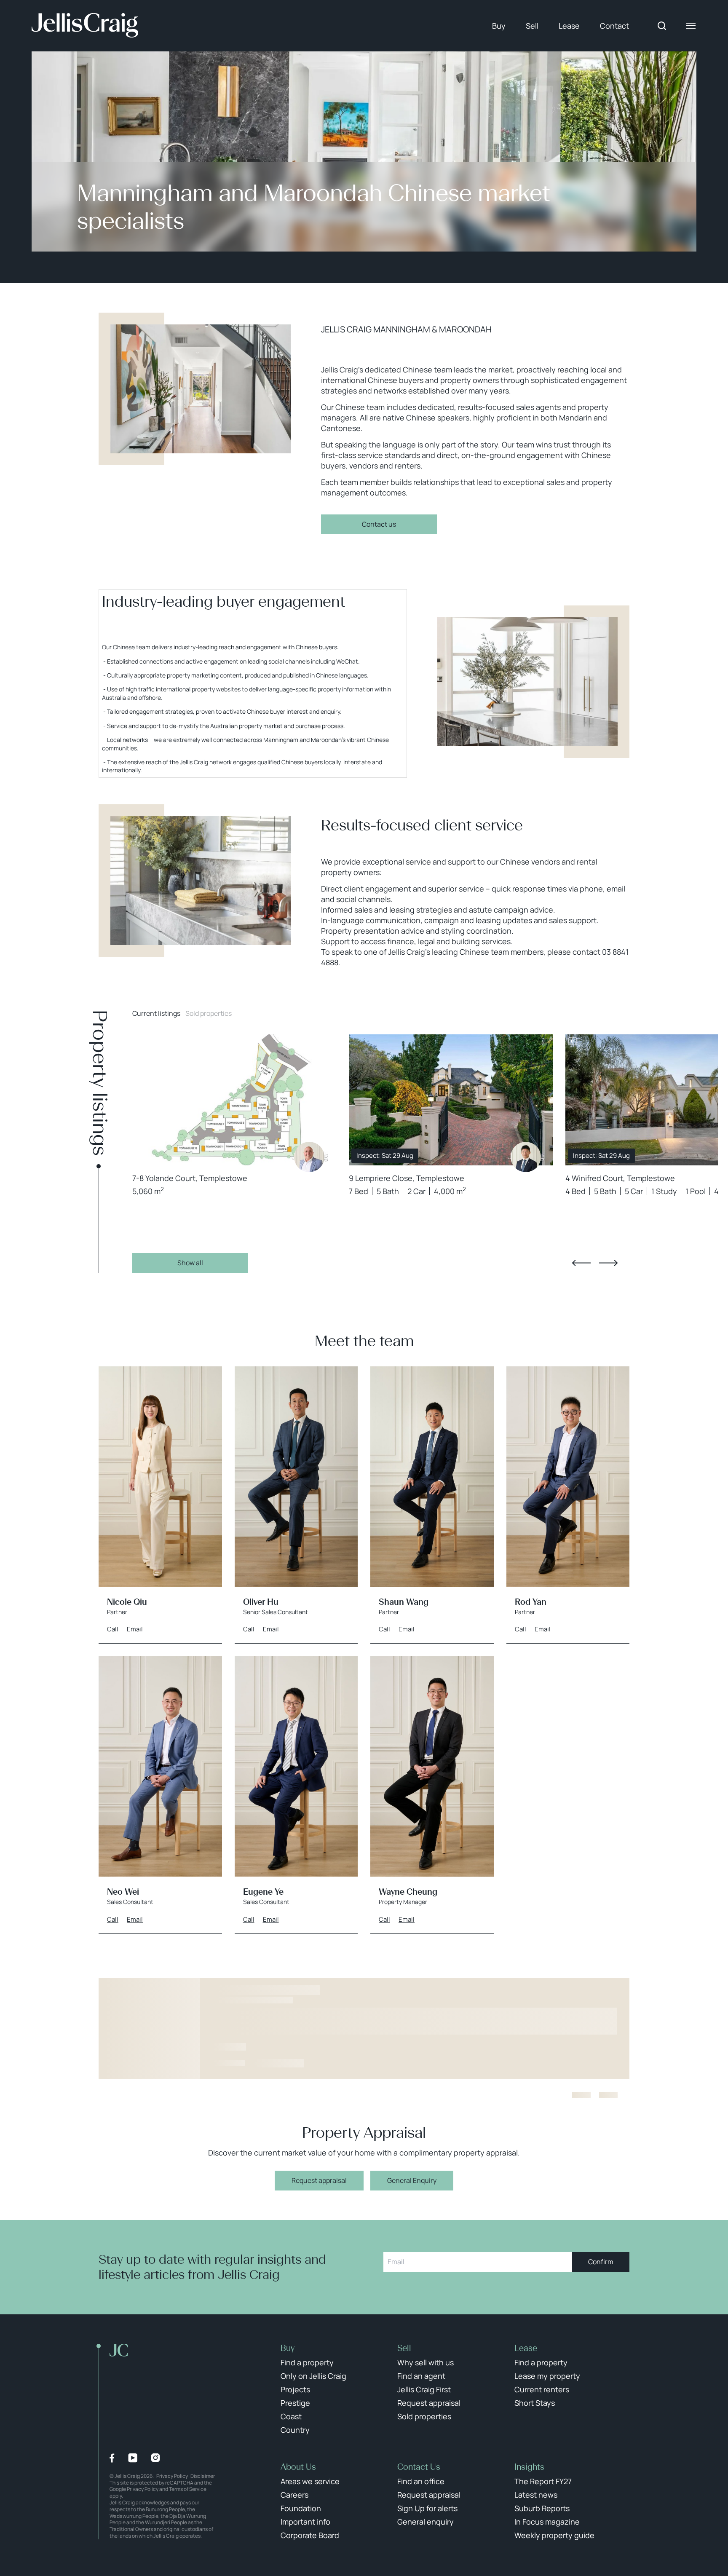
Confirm (601, 2262)
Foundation (301, 2508)
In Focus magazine (547, 2522)
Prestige (295, 2403)
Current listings (156, 1013)
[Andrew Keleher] (309, 1157)
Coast (291, 2416)
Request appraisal (319, 2180)
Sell (532, 26)
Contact (614, 26)
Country (295, 2430)
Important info (305, 2522)
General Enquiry (412, 2180)
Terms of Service (188, 2489)
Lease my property (547, 2376)
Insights (529, 2467)
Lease (569, 26)
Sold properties (209, 1013)
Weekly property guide (554, 2535)
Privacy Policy (172, 2476)
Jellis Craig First (424, 2389)
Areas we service (310, 2481)
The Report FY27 (543, 2481)
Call (113, 1629)
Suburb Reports (542, 2508)
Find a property (307, 2362)
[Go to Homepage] (85, 26)
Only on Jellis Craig (313, 2376)
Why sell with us (426, 2362)
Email (135, 1629)
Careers (294, 2495)
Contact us (379, 524)
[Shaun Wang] (526, 1157)
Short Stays (535, 2403)
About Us (298, 2467)
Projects (295, 2389)
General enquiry (426, 2522)
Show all (190, 1263)
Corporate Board (310, 2535)
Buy (499, 26)
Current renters (542, 2389)
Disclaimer (203, 2476)
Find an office (421, 2481)
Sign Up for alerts (427, 2508)
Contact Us (419, 2467)
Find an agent (421, 2376)
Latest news (536, 2495)
